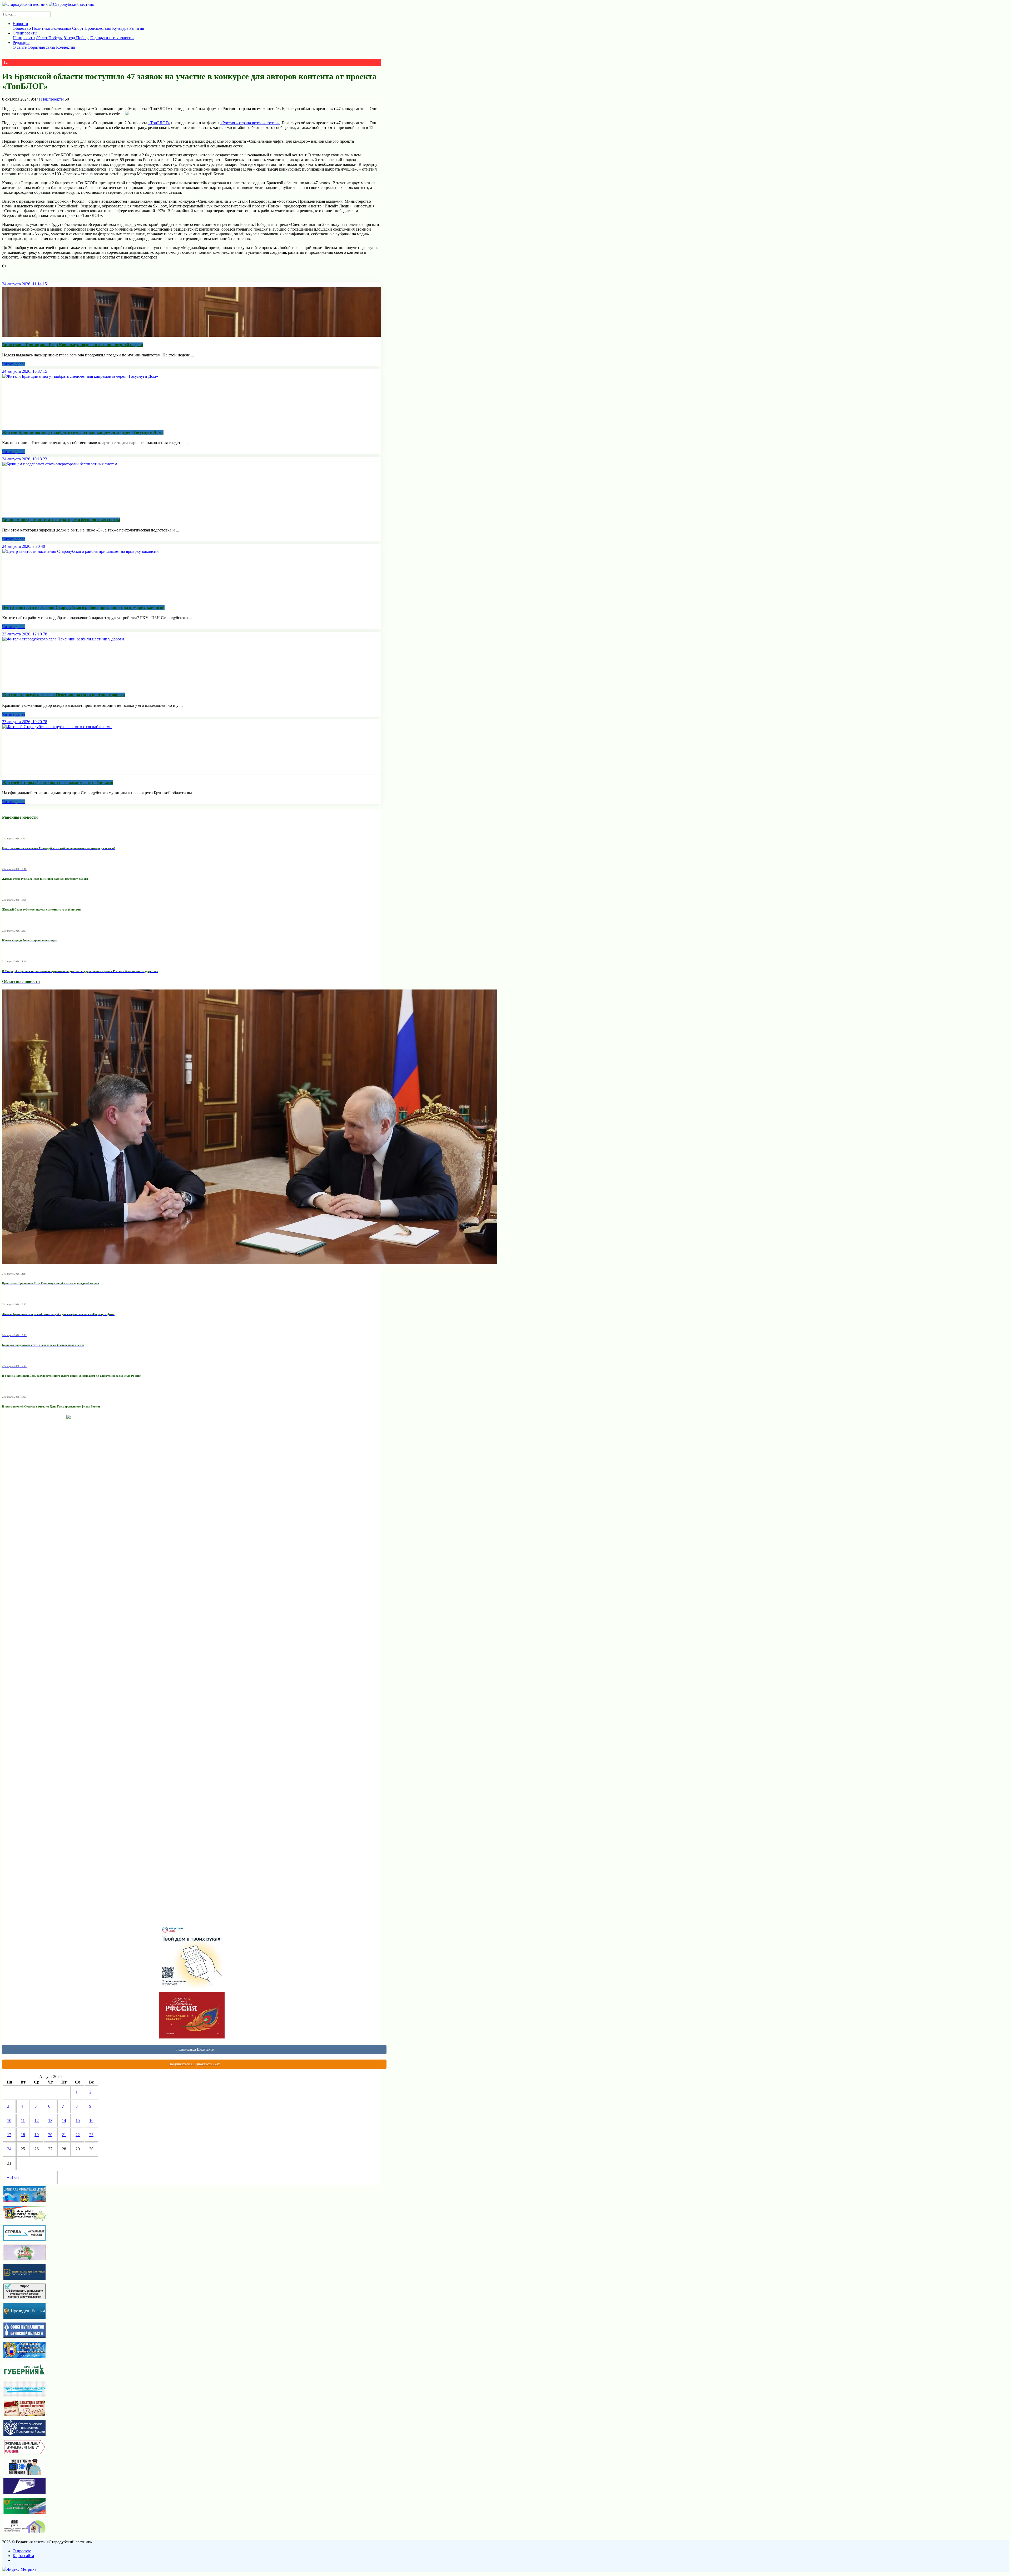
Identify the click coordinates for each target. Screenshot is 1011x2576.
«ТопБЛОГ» (159, 123)
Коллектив (66, 47)
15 (78, 2120)
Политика (41, 28)
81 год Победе (76, 38)
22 (78, 2135)
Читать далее (14, 364)
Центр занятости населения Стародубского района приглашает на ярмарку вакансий (83, 607)
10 (9, 2120)
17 (9, 2135)
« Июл (13, 2177)
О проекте (22, 2551)
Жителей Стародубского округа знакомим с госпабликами (58, 782)
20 (50, 2135)
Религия (137, 28)
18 (23, 2135)
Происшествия (98, 28)
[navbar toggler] (4, 11)
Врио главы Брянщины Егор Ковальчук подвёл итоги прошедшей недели (73, 345)
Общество (22, 28)
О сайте (20, 47)
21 (64, 2135)
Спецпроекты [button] (25, 33)
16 (91, 2120)
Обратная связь (41, 47)
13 (50, 2120)
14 (64, 2120)
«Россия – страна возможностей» (250, 123)
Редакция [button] (21, 43)
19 (37, 2135)
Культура (120, 28)
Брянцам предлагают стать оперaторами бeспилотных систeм (61, 520)
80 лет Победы (49, 38)
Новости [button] (20, 24)
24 (9, 2149)
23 (91, 2135)
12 (37, 2120)
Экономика (61, 28)
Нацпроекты (24, 38)
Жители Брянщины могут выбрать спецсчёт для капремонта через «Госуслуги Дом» (83, 432)
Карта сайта (23, 2556)
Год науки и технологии (112, 38)
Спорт (78, 28)
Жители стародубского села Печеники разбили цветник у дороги (63, 695)
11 (23, 2120)
